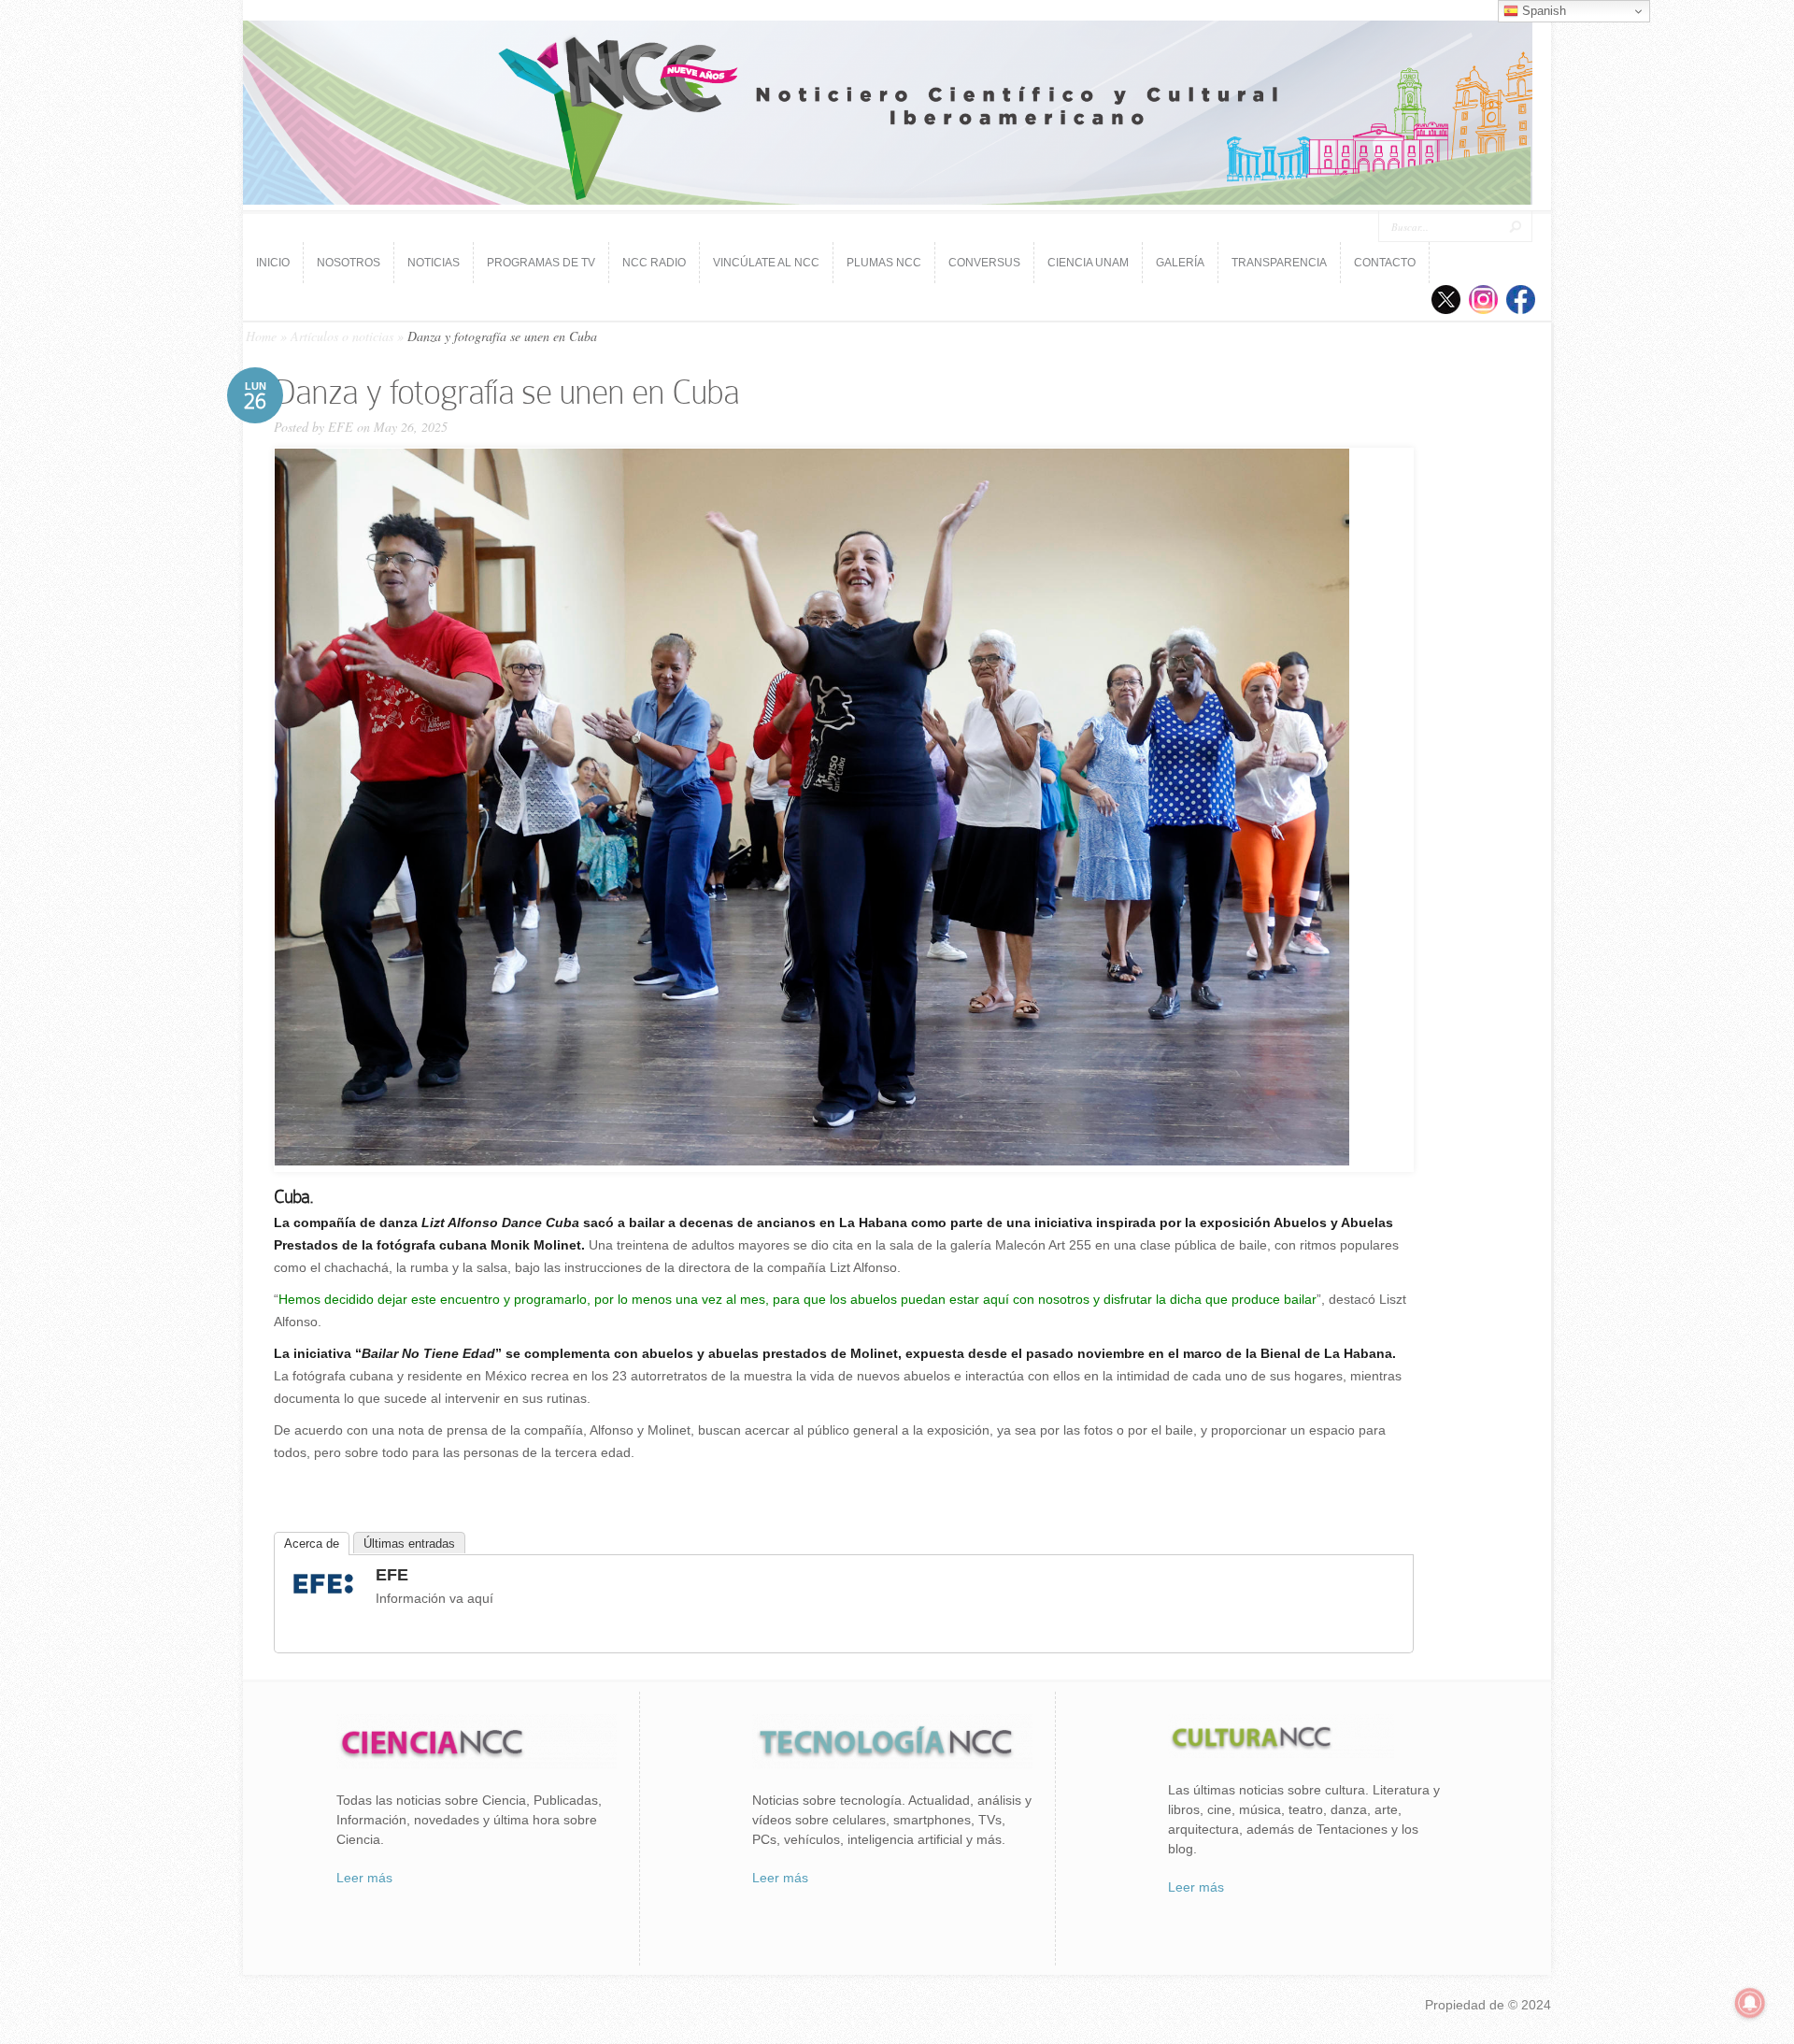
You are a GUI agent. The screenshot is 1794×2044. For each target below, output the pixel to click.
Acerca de (312, 1544)
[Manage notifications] (1750, 2003)
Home (261, 336)
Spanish (1542, 11)
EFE (341, 427)
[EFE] (323, 1596)
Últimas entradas (409, 1544)
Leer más (364, 1878)
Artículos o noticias (342, 336)
